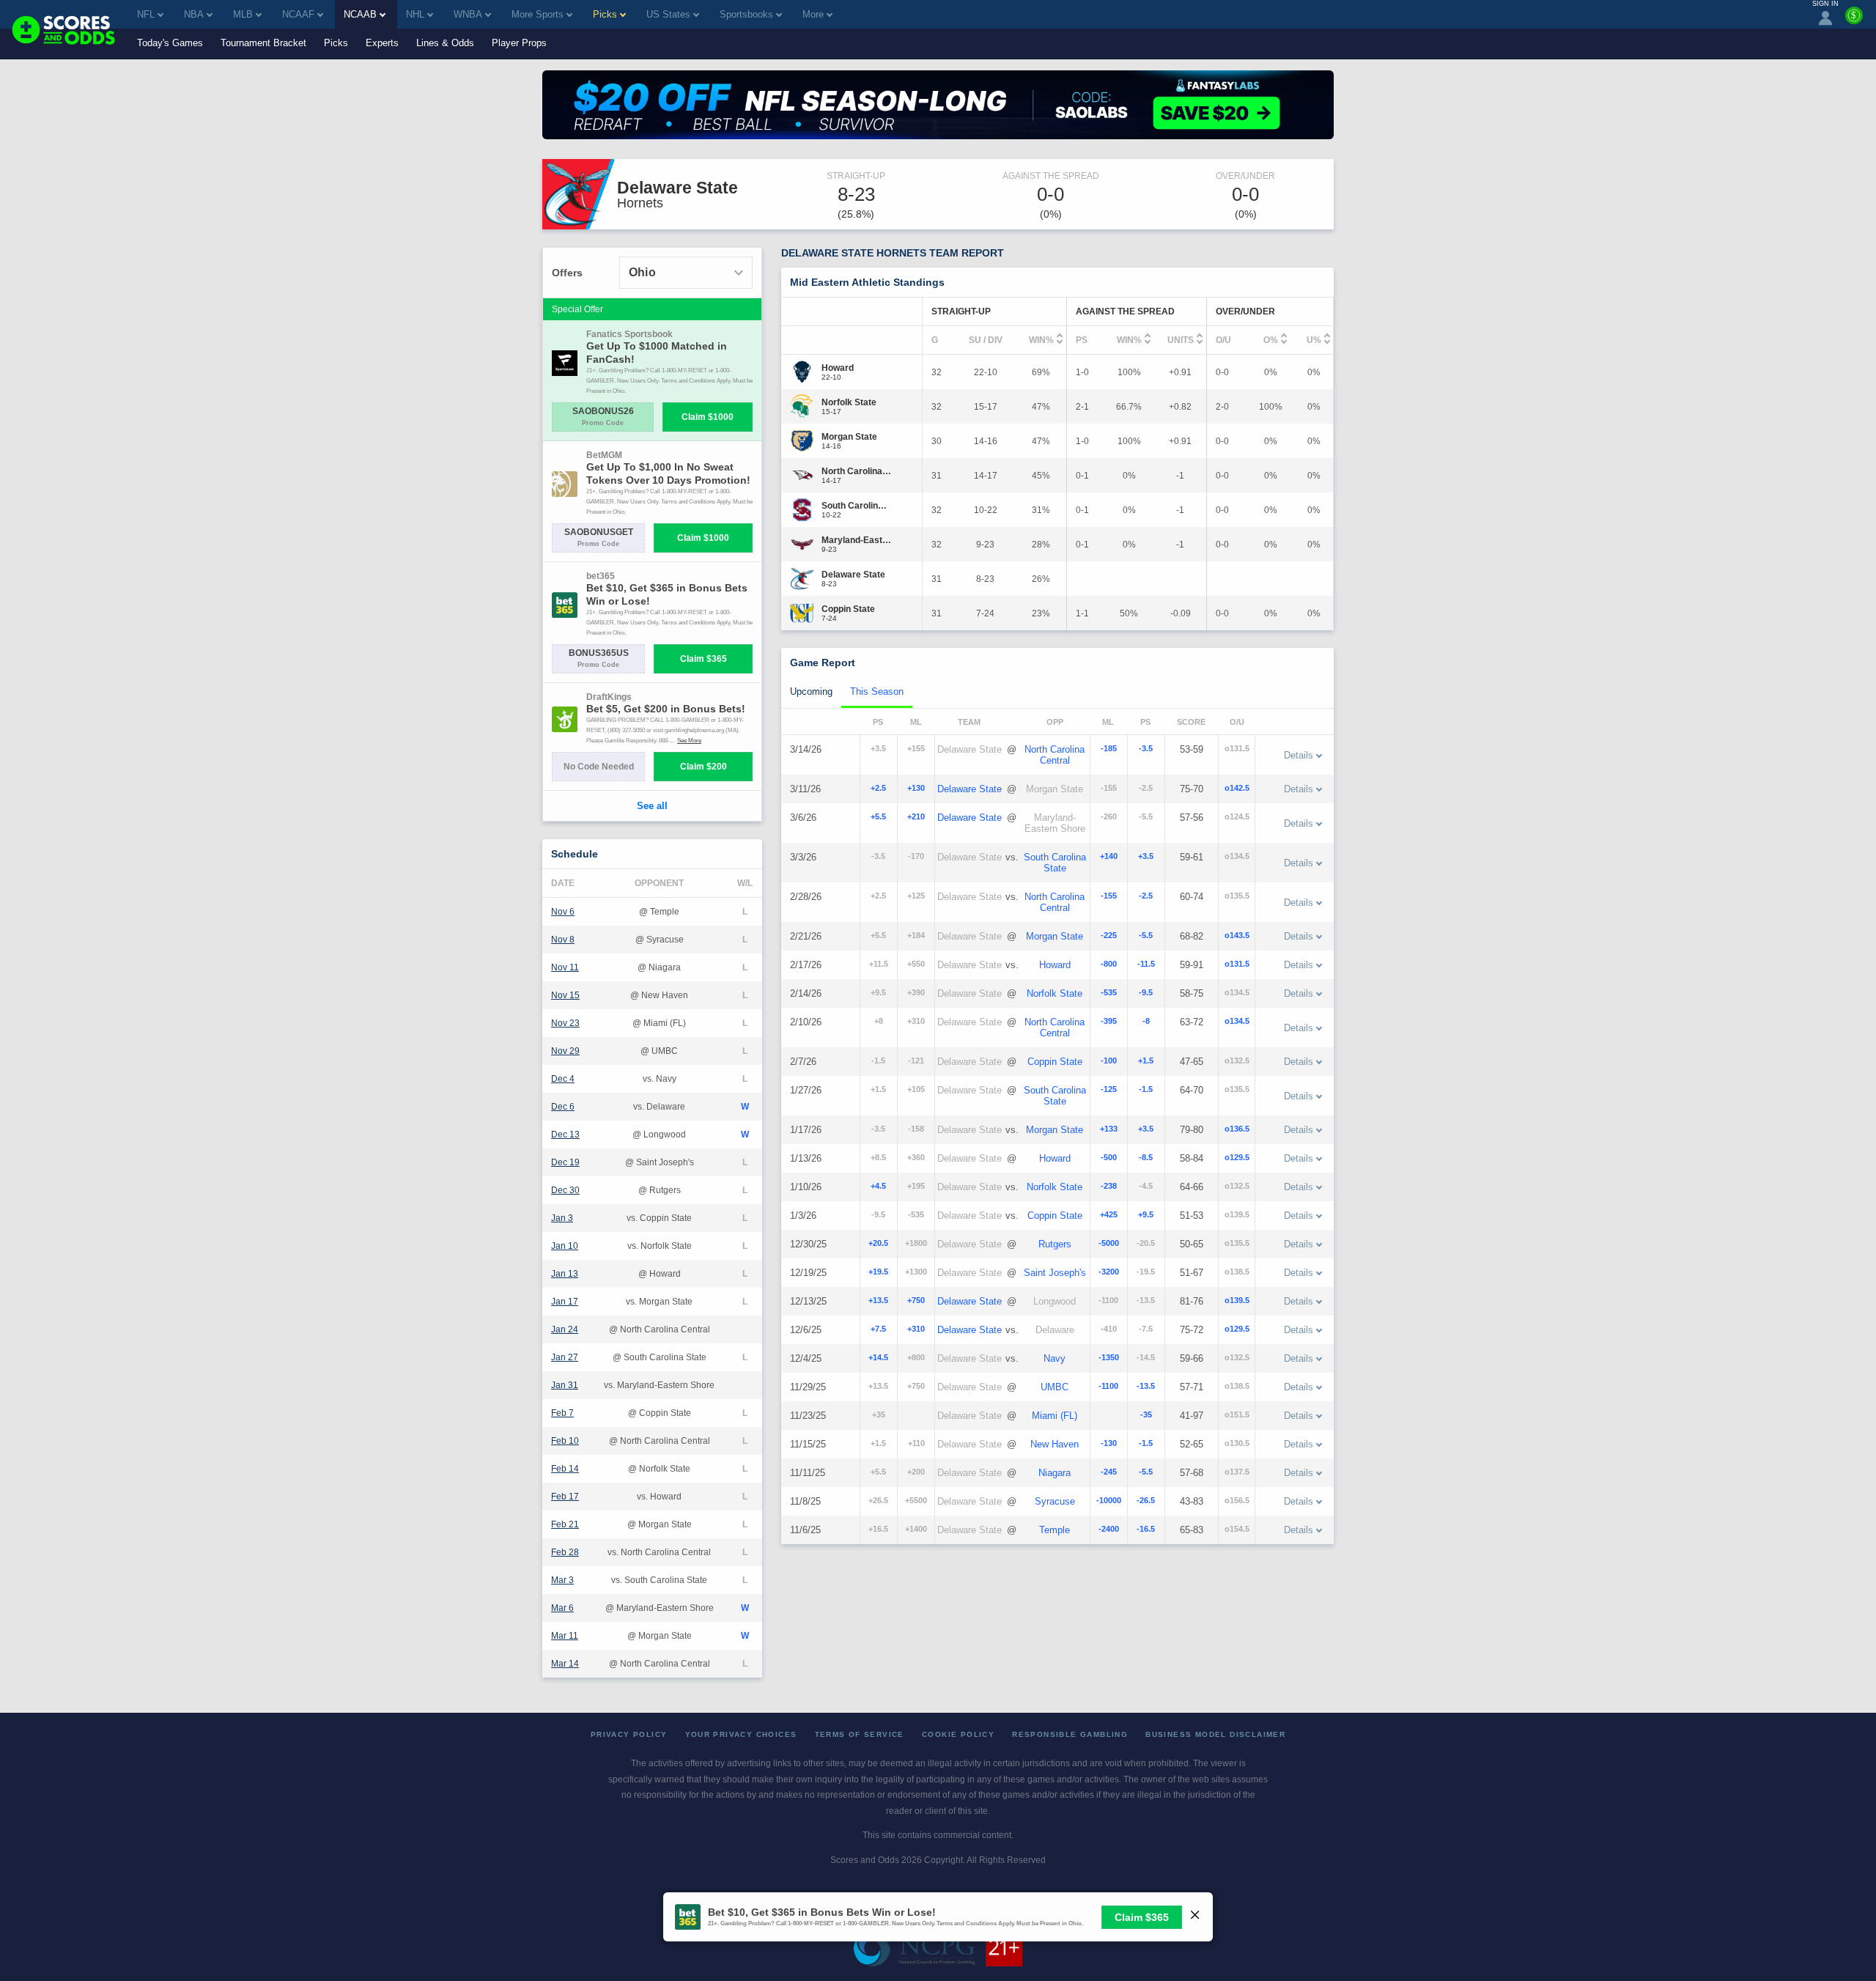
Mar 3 (562, 1580)
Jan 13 (565, 1274)
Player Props (519, 43)
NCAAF (298, 14)
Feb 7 (562, 1413)
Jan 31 (565, 1385)
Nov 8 (563, 940)
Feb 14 (565, 1469)
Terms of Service (860, 1734)
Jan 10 (565, 1246)
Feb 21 (565, 1524)
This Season (877, 691)
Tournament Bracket (263, 43)
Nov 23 (565, 1023)
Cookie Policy (958, 1734)
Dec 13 (565, 1135)
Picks (336, 43)
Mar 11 (565, 1636)
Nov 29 (565, 1051)
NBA (194, 14)
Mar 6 (562, 1608)
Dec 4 (563, 1079)
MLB (243, 14)
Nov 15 (565, 995)
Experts (382, 43)
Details (1299, 755)
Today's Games (170, 43)
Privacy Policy (629, 1734)
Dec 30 (565, 1190)
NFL (146, 14)
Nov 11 (565, 967)
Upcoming (811, 691)
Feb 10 (565, 1441)
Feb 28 (565, 1552)
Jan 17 (565, 1302)
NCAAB (360, 14)
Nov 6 (563, 912)
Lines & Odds (445, 43)
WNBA (468, 14)
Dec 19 (565, 1162)
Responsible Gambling (1070, 1734)
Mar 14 (565, 1664)
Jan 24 (565, 1329)
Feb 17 (565, 1497)
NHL (415, 14)
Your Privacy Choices (741, 1734)
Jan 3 (562, 1218)
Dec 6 (563, 1107)
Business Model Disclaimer (1215, 1734)
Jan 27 (565, 1357)
